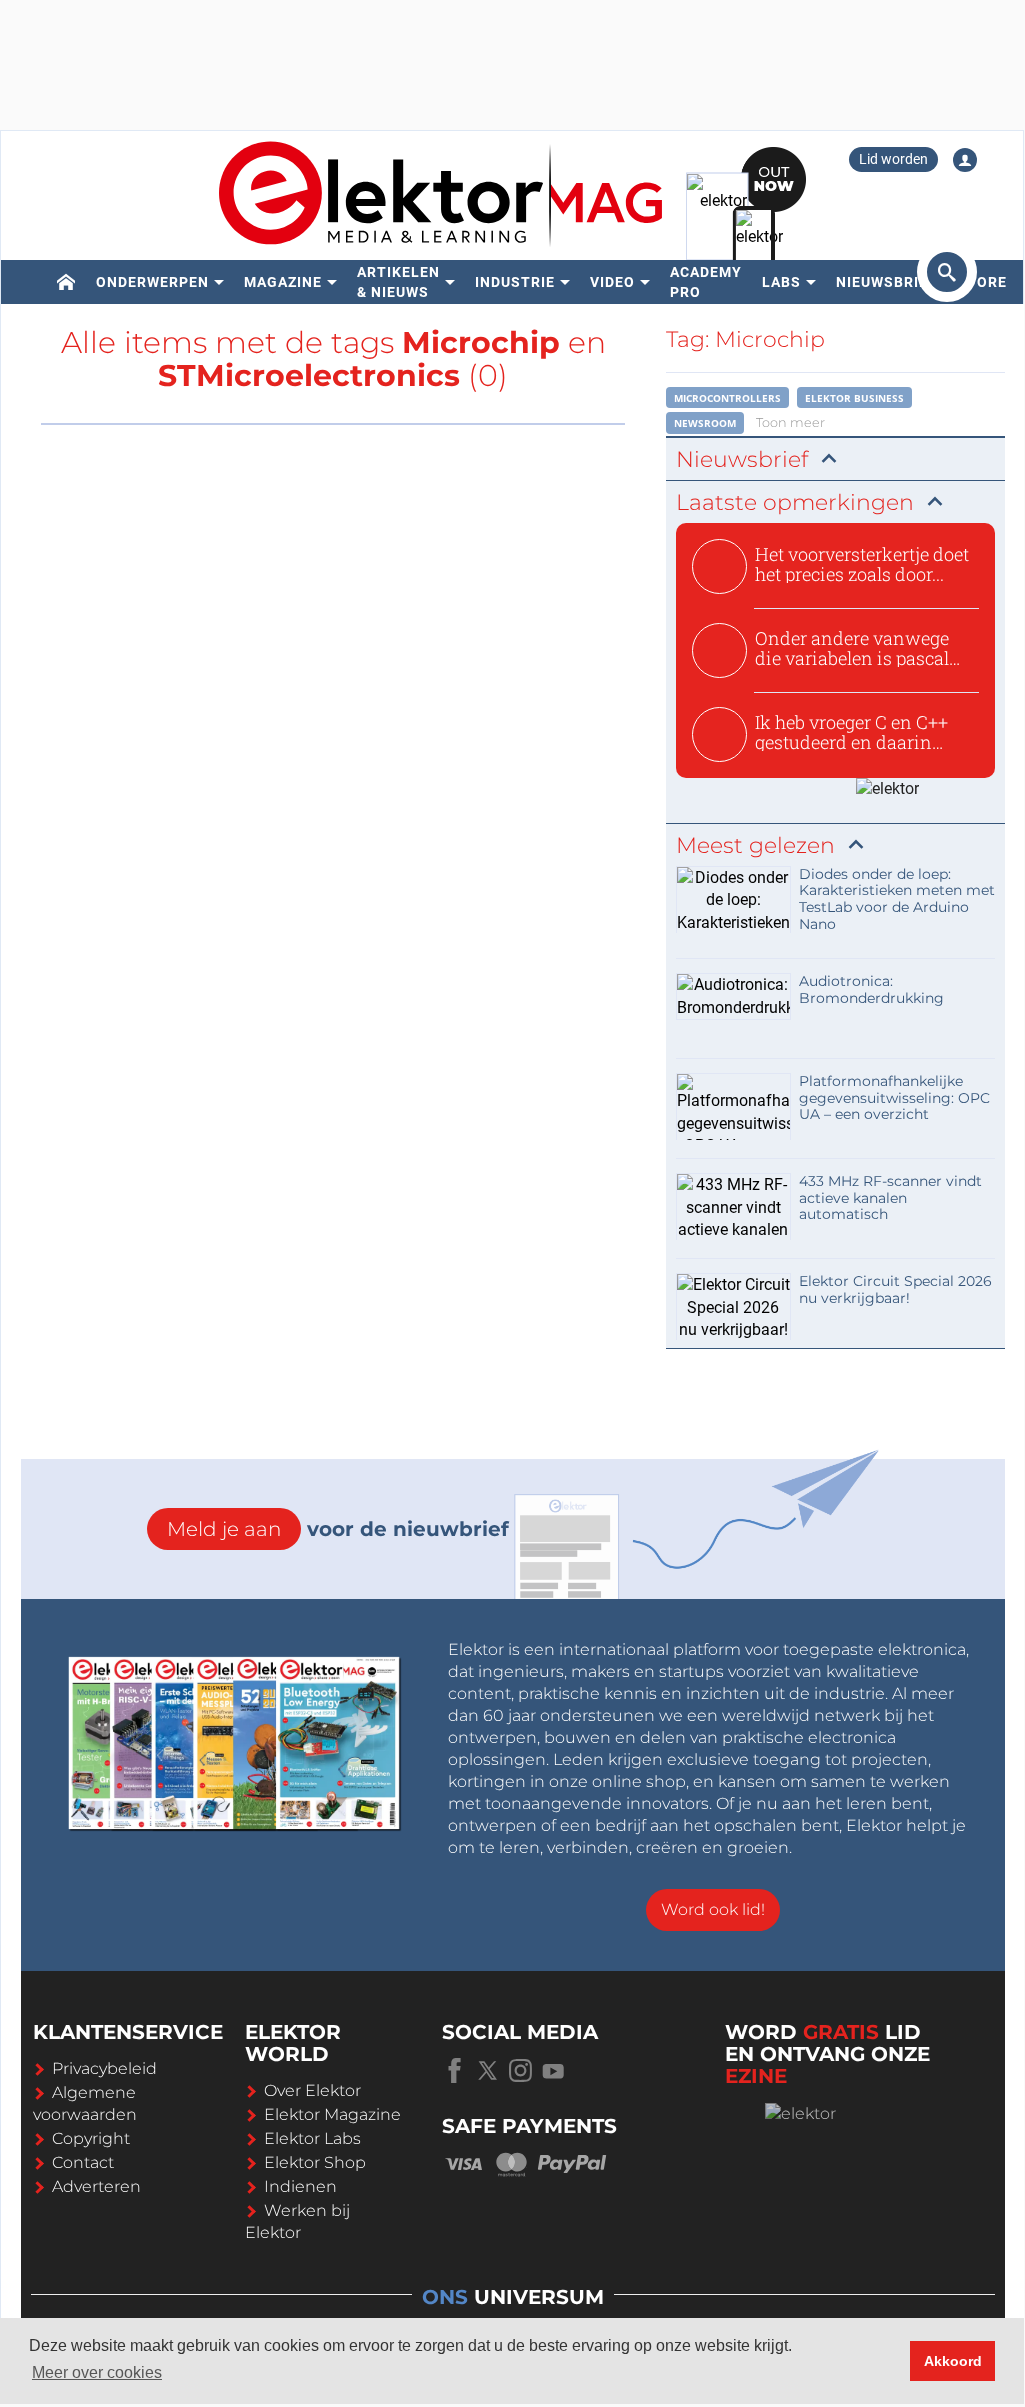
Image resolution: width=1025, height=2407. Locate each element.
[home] (66, 282)
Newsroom (705, 423)
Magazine (283, 282)
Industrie (515, 282)
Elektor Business (854, 398)
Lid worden (893, 159)
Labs (781, 282)
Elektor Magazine (332, 2114)
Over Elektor (312, 2090)
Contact (83, 2162)
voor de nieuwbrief (338, 1529)
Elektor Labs (312, 2138)
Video (612, 282)
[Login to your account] (965, 160)
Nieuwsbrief (886, 282)
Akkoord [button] (953, 2361)
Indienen (300, 2186)
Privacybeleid (104, 2068)
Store (982, 282)
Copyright (91, 2138)
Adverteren (96, 2186)
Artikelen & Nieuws (398, 282)
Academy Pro (706, 282)
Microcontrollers (727, 398)
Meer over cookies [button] (97, 2372)
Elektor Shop (315, 2162)
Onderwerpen (152, 282)
